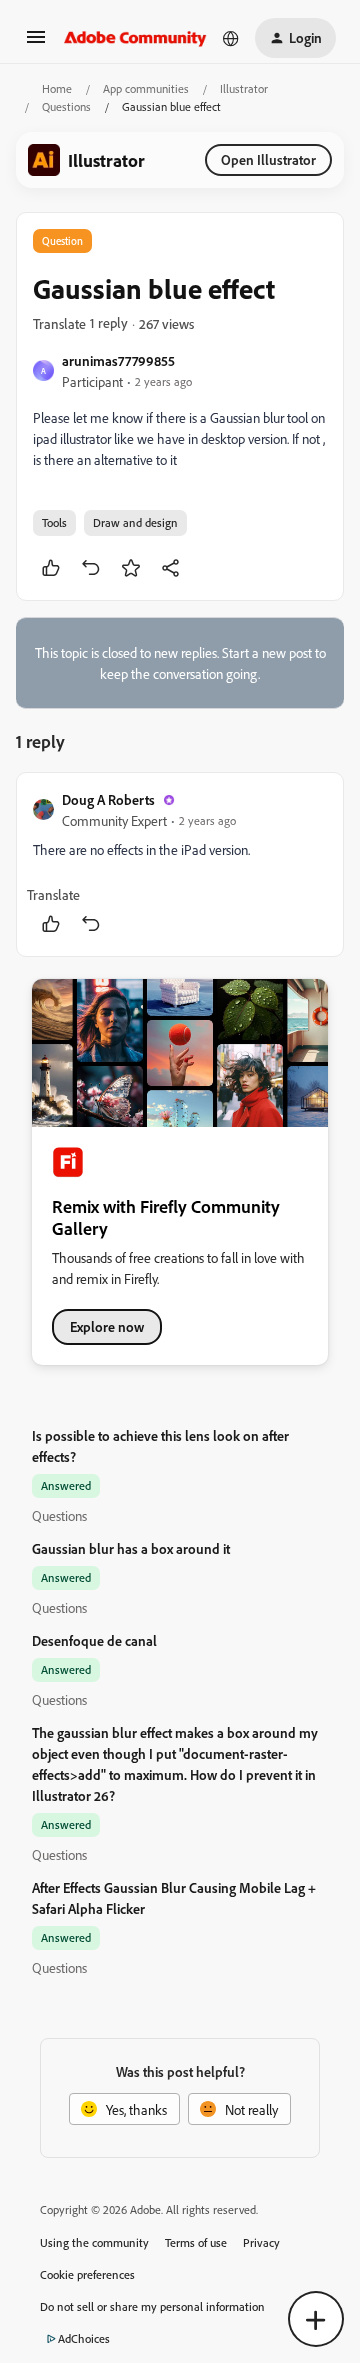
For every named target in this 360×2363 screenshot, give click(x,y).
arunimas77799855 (118, 360)
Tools (54, 522)
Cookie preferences (87, 2274)
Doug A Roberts (108, 799)
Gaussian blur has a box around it (131, 1548)
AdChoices (84, 2338)
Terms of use (196, 2242)
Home (57, 88)
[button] (36, 43)
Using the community (94, 2242)
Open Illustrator (268, 159)
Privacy (261, 2242)
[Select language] (231, 38)
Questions (66, 106)
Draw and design (135, 522)
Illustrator (244, 88)
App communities (146, 88)
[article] (180, 864)
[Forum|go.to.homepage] (135, 38)
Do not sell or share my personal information (152, 2306)
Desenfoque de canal (94, 1640)
